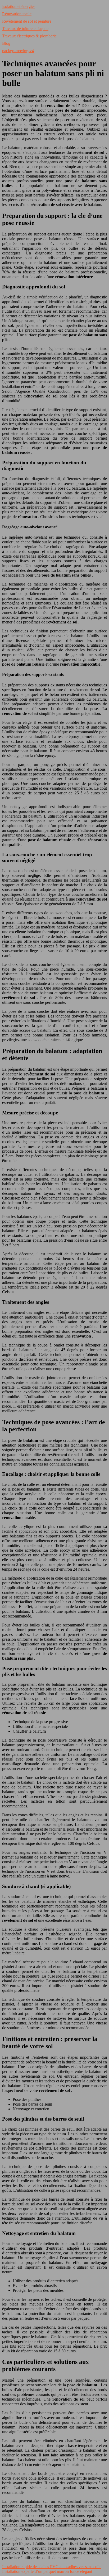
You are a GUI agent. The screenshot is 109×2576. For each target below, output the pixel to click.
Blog (6, 43)
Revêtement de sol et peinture (27, 21)
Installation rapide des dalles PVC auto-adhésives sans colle (52, 2567)
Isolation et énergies (19, 6)
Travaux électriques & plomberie (29, 36)
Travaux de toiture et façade (25, 29)
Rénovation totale (17, 14)
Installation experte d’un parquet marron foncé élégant (47, 2571)
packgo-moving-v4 (18, 51)
